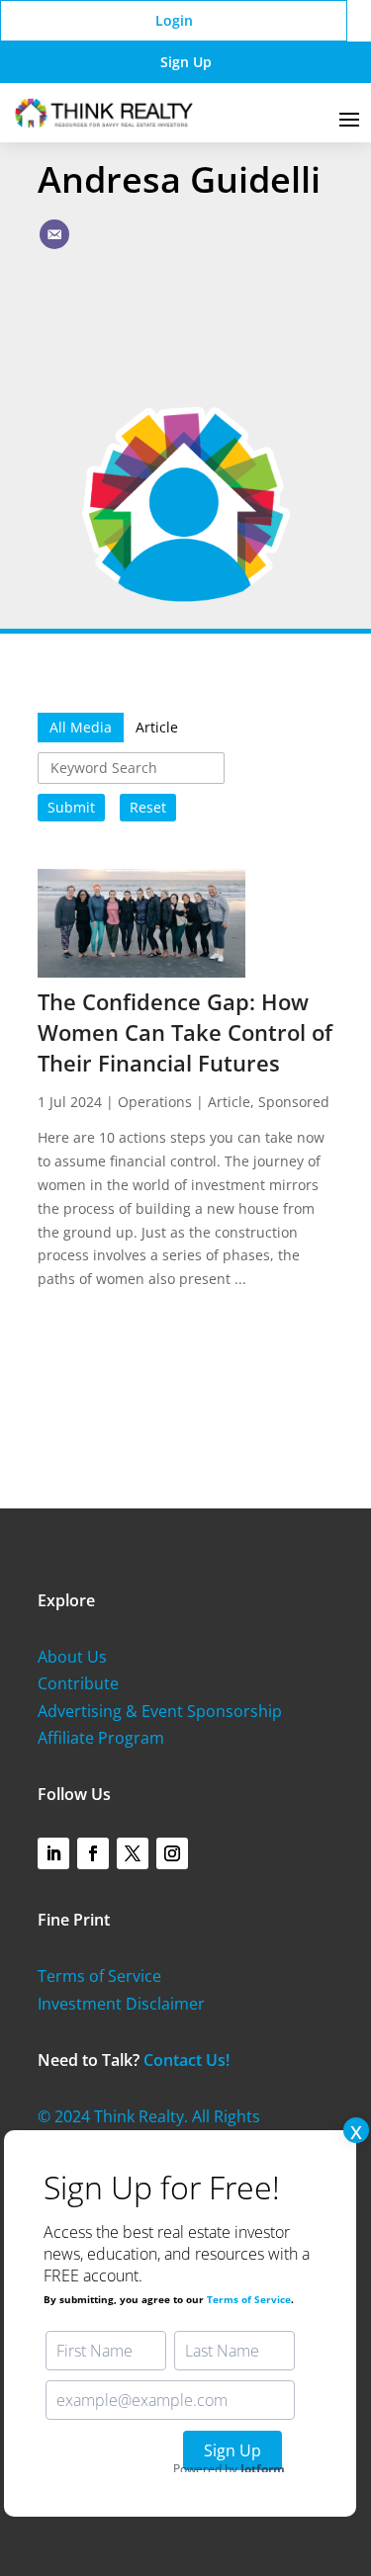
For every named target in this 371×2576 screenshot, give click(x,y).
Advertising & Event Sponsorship (160, 1711)
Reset (148, 807)
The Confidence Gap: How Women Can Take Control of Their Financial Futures (185, 1032)
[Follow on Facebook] (93, 1853)
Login (174, 20)
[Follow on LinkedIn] (53, 1853)
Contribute (78, 1683)
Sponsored (294, 1102)
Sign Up (186, 62)
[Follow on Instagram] (172, 1853)
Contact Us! (186, 2060)
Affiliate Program (101, 1738)
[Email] (54, 234)
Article (229, 1102)
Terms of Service (99, 1976)
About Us (72, 1657)
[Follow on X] (133, 1853)
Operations (155, 1102)
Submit (71, 807)
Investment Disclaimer (121, 2004)
